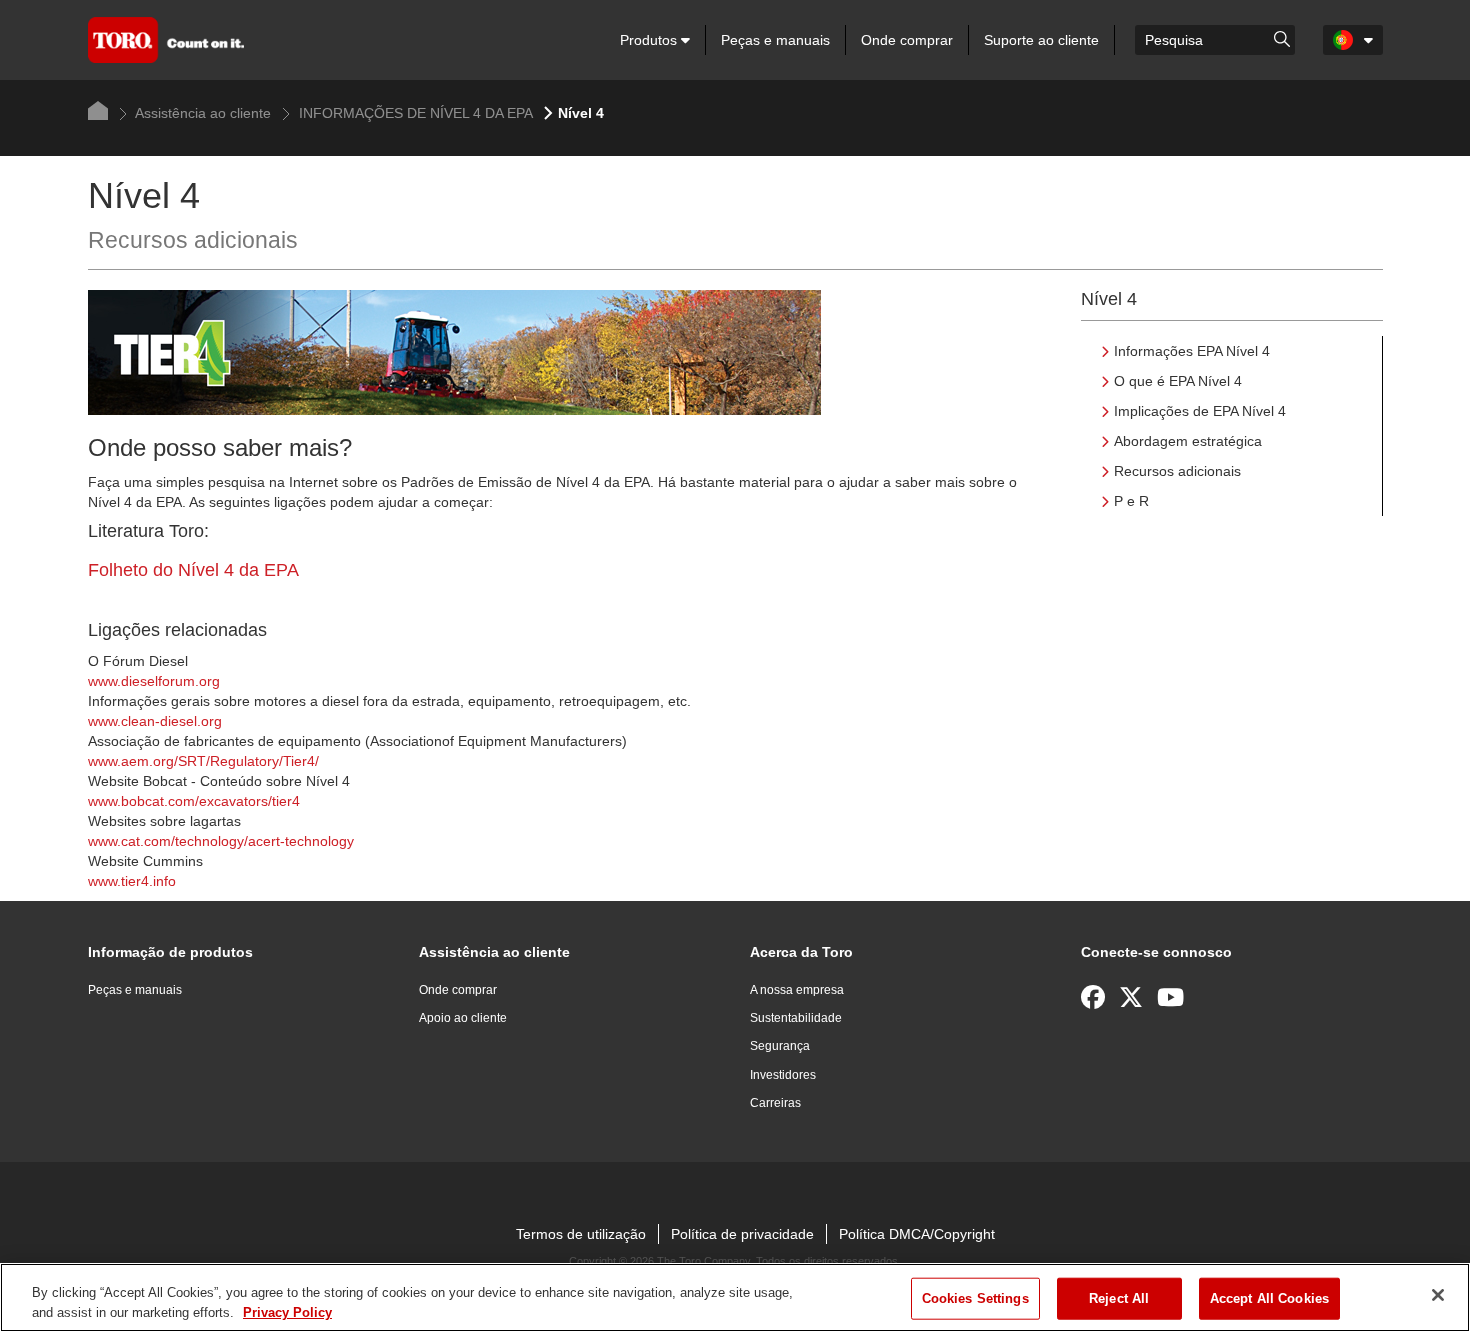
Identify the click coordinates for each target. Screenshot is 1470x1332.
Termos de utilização (581, 1234)
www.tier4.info (132, 881)
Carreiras (775, 1103)
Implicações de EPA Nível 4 (1200, 411)
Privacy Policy (287, 1311)
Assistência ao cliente (201, 113)
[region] (735, 1297)
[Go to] (1282, 38)
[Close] (1438, 1295)
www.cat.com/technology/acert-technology (221, 841)
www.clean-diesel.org (155, 721)
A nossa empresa (797, 990)
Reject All (1119, 1298)
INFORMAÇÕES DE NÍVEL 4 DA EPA (414, 113)
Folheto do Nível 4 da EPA (193, 570)
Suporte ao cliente (1041, 40)
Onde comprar (907, 40)
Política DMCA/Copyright (917, 1234)
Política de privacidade (742, 1234)
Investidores (783, 1075)
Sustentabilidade (796, 1018)
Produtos (650, 40)
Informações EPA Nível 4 (1192, 351)
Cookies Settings (975, 1298)
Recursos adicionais (1177, 471)
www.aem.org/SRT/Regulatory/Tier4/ (203, 761)
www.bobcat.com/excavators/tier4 (194, 801)
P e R (1131, 501)
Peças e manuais (775, 40)
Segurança (780, 1046)
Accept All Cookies (1269, 1298)
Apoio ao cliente (463, 1018)
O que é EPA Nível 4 (1178, 381)
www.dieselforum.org (154, 681)
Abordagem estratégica (1188, 441)
